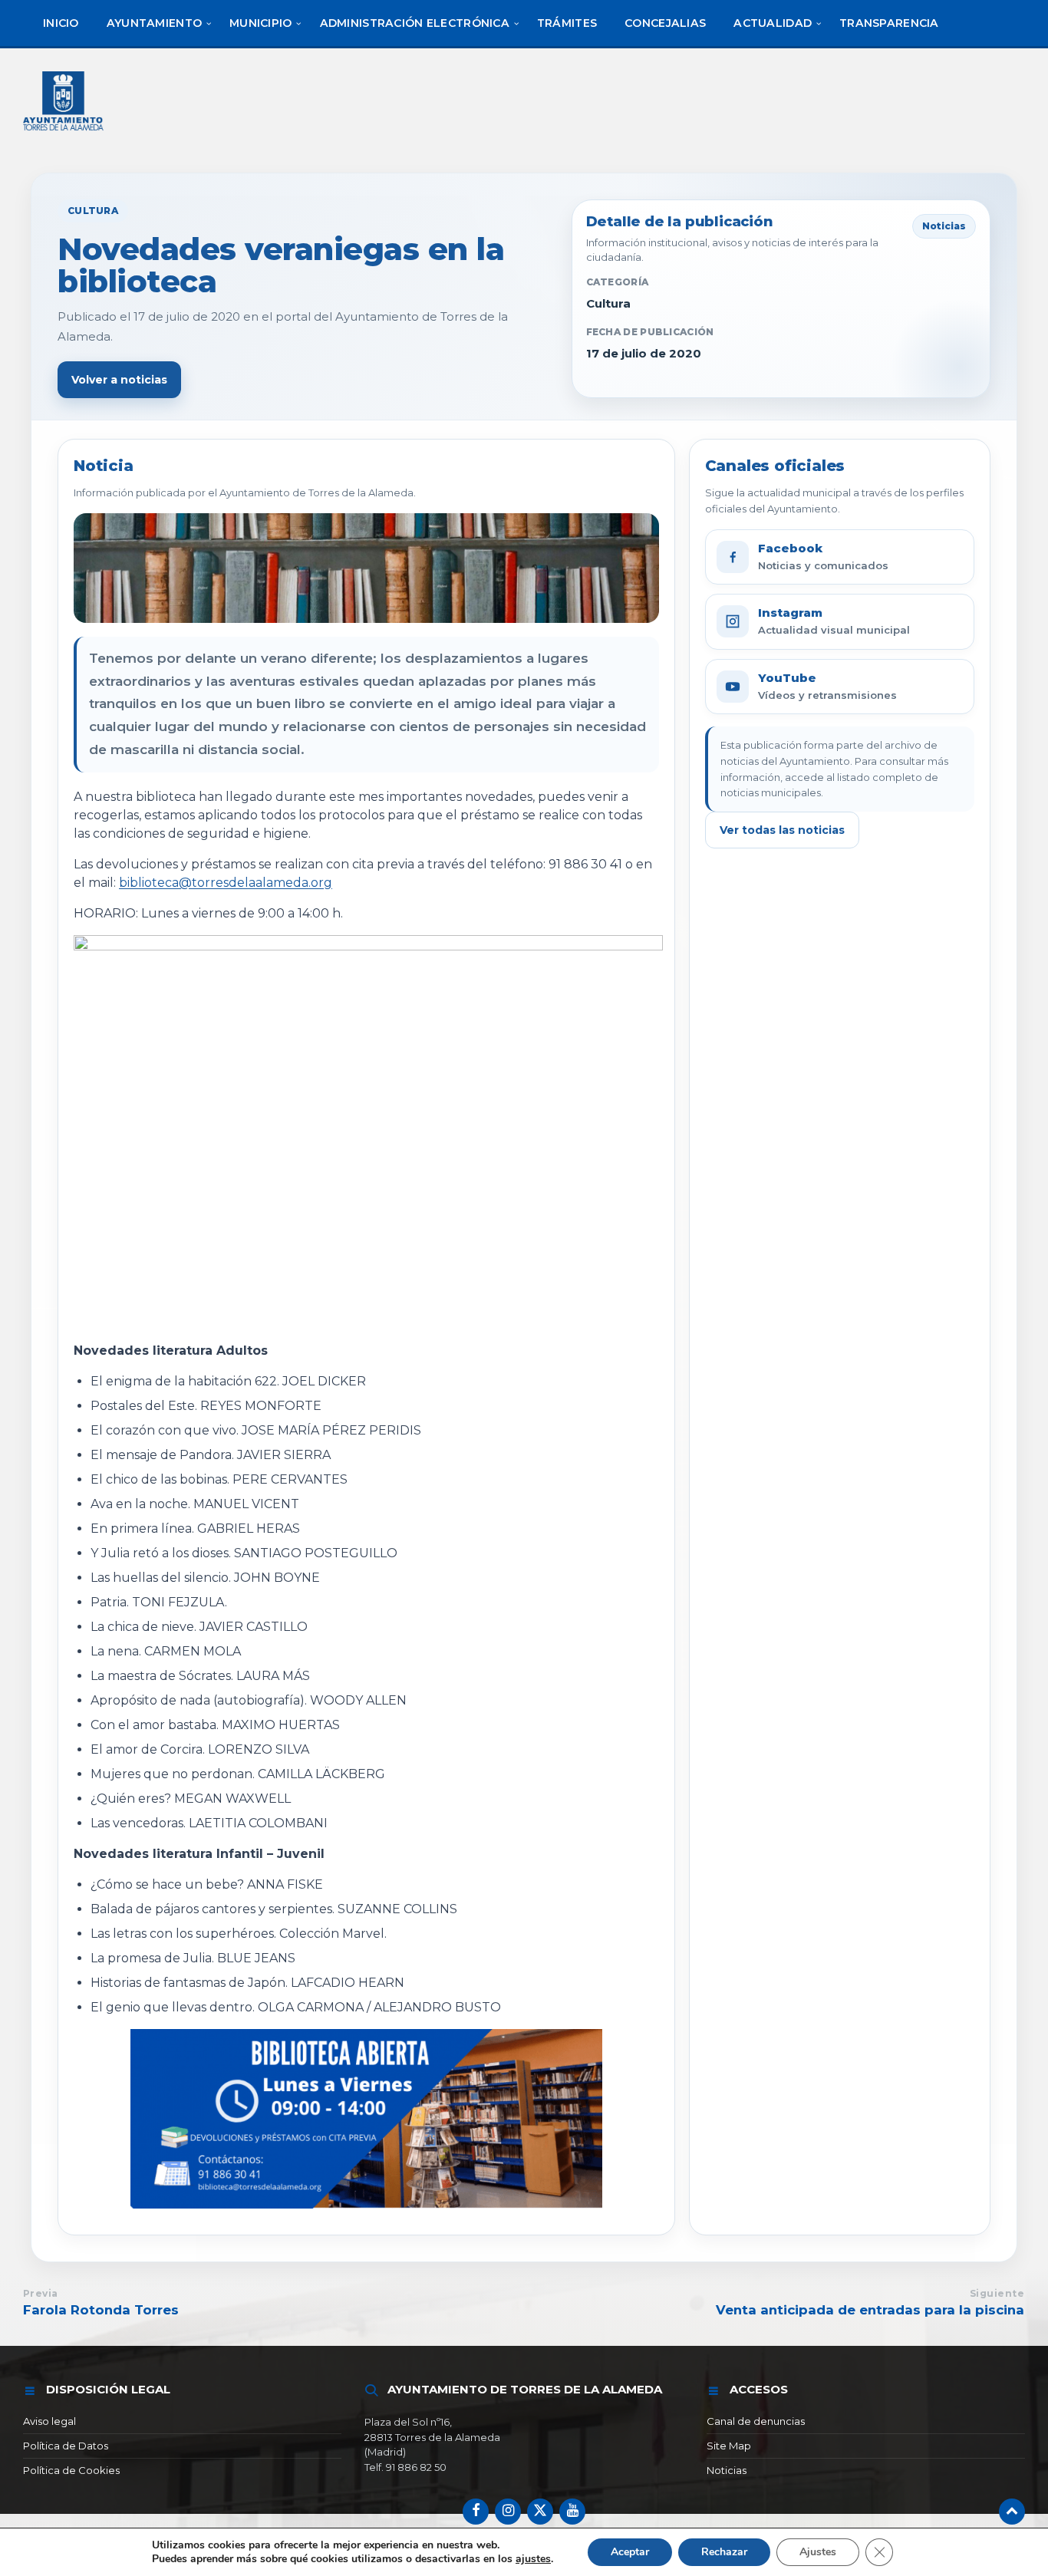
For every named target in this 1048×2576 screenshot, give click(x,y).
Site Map (729, 2446)
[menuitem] (61, 23)
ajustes (533, 2559)
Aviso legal (49, 2421)
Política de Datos (66, 2446)
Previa (41, 2293)
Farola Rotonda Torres (101, 2310)
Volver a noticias (119, 380)
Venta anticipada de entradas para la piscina (870, 2310)
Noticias (727, 2470)
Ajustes (818, 2552)
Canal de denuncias (756, 2421)
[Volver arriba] (1012, 2512)
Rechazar (724, 2552)
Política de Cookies (71, 2470)
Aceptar (630, 2552)
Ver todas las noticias (782, 830)
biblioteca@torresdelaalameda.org (226, 883)
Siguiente (997, 2293)
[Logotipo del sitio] (64, 132)
